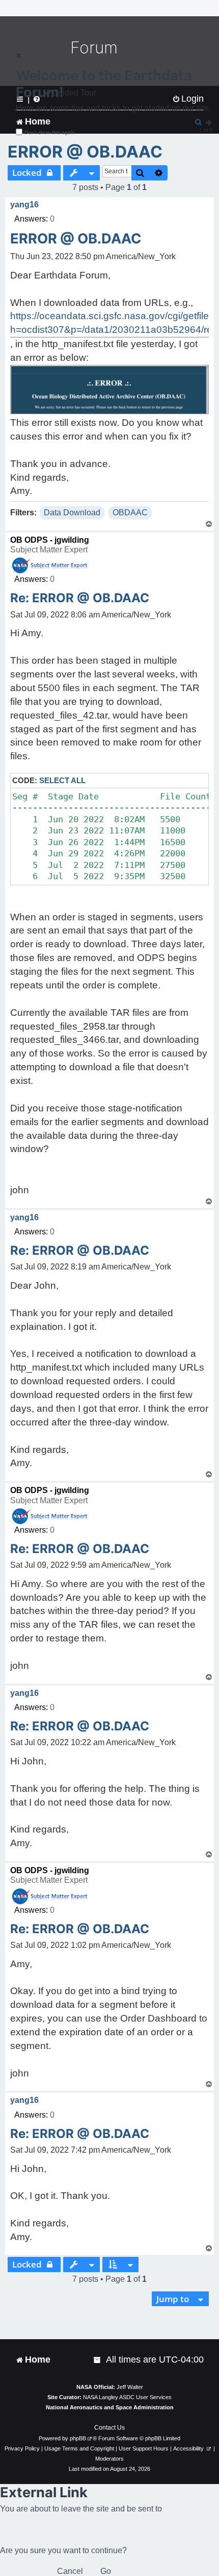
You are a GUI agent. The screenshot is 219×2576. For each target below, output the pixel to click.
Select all (62, 780)
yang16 (24, 205)
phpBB (78, 2438)
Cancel (70, 2571)
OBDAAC (130, 513)
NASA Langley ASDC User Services (127, 2397)
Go (106, 2571)
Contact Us (109, 2428)
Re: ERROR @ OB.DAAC (80, 598)
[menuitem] (98, 2360)
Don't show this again (50, 132)
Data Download (72, 513)
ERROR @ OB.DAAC (85, 152)
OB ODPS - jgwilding (50, 540)
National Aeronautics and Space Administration (110, 2407)
